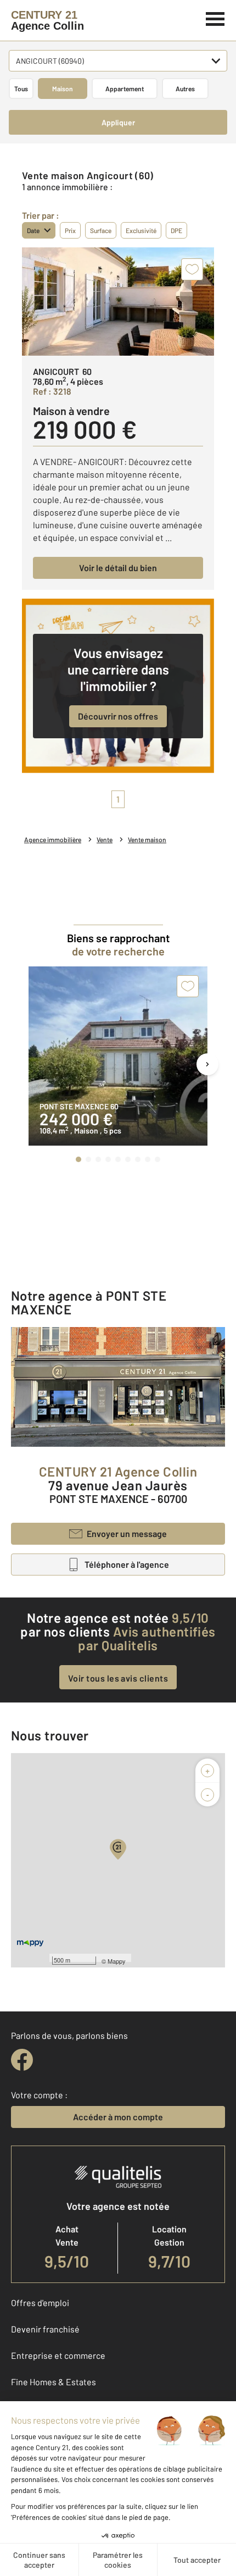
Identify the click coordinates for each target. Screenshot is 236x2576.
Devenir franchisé (45, 2329)
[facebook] (22, 2060)
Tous (21, 89)
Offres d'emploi (40, 2303)
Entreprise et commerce (58, 2355)
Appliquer (118, 122)
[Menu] (215, 18)
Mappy (117, 1961)
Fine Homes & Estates (54, 2382)
